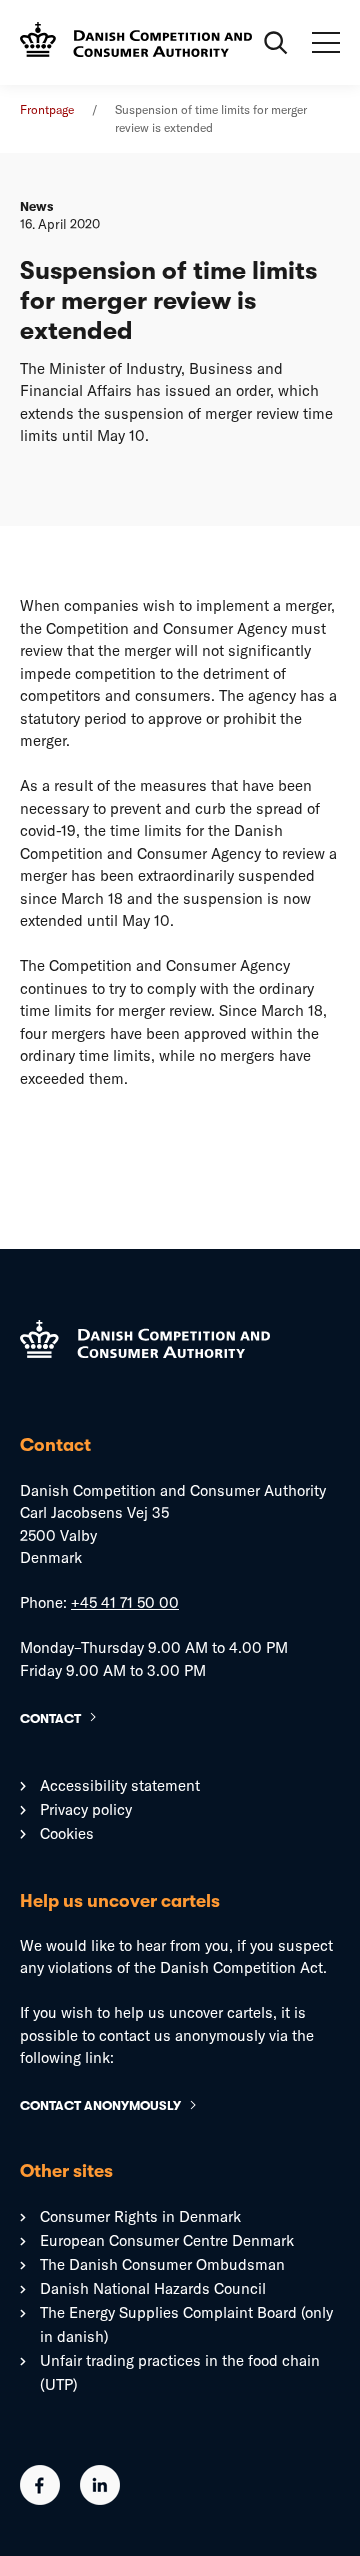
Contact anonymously (100, 2105)
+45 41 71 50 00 (125, 1602)
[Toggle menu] (326, 43)
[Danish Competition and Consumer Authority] (136, 42)
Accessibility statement (120, 1785)
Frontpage (47, 109)
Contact (50, 1718)
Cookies (67, 1833)
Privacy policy (86, 1809)
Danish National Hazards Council (153, 2288)
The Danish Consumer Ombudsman (162, 2264)
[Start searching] (276, 43)
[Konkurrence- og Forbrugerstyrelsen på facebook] (40, 2499)
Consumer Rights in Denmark (140, 2216)
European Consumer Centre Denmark (167, 2240)
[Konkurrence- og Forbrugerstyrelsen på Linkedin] (100, 2499)
